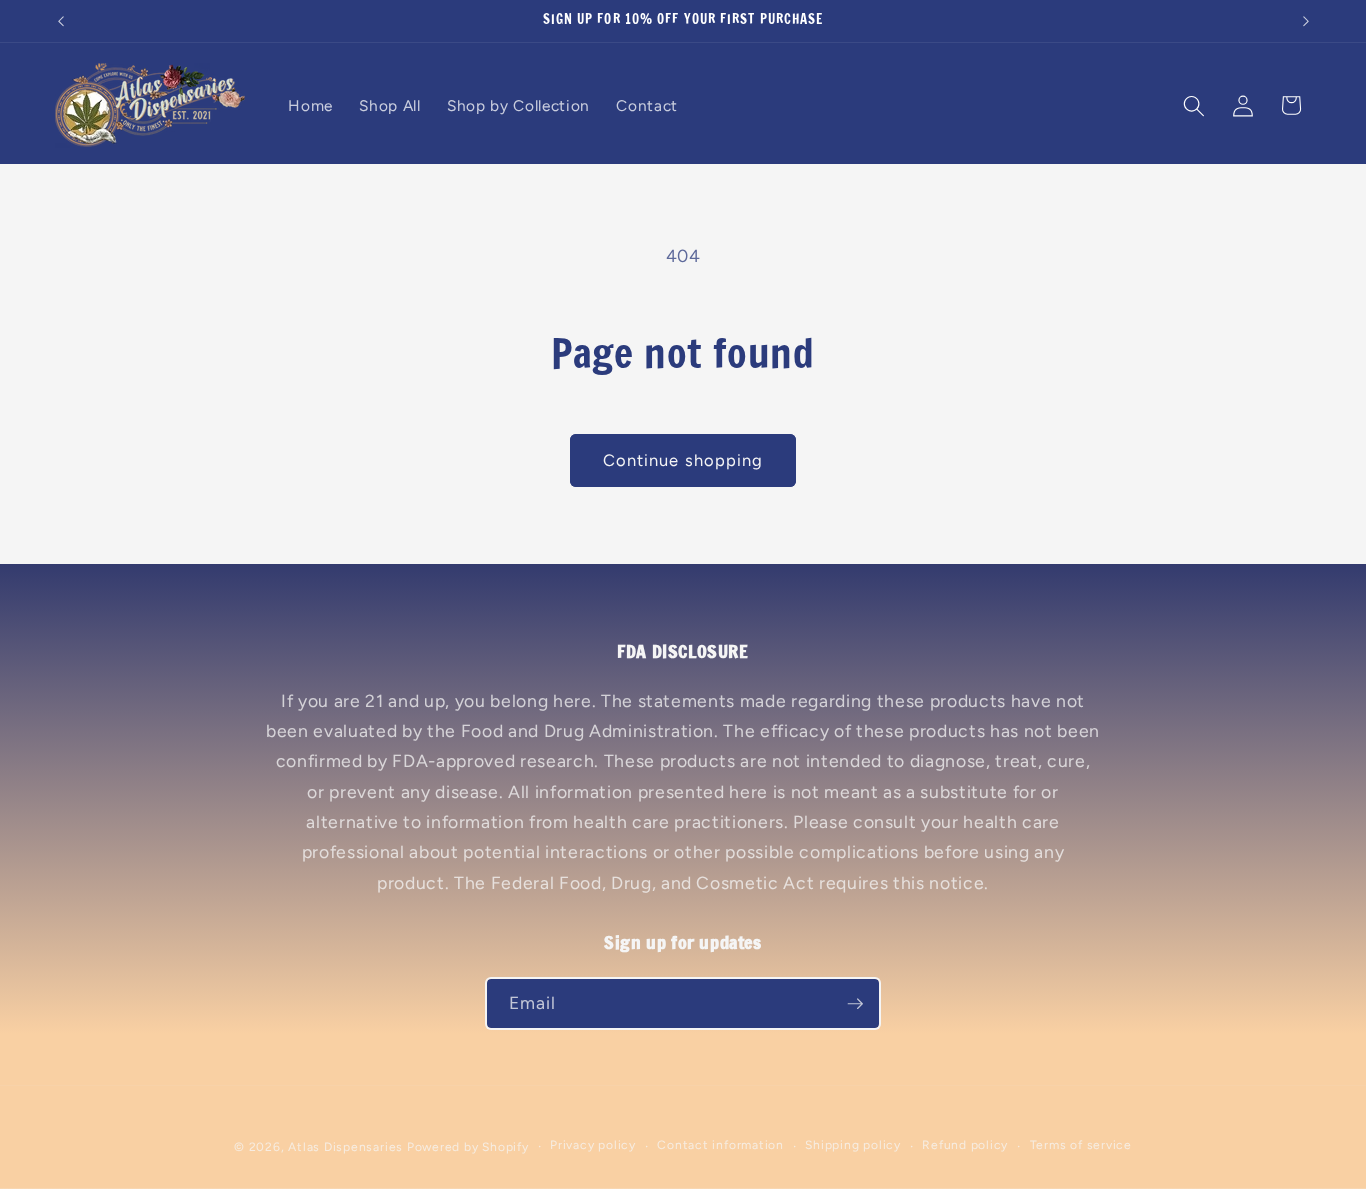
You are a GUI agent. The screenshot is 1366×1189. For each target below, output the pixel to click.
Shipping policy (853, 1145)
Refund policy (965, 1145)
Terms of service (1081, 1145)
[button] (1194, 105)
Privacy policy (593, 1145)
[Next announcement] (1306, 21)
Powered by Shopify (468, 1147)
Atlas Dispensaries (345, 1147)
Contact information (720, 1145)
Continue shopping (683, 460)
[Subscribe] (855, 1004)
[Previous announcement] (61, 21)
